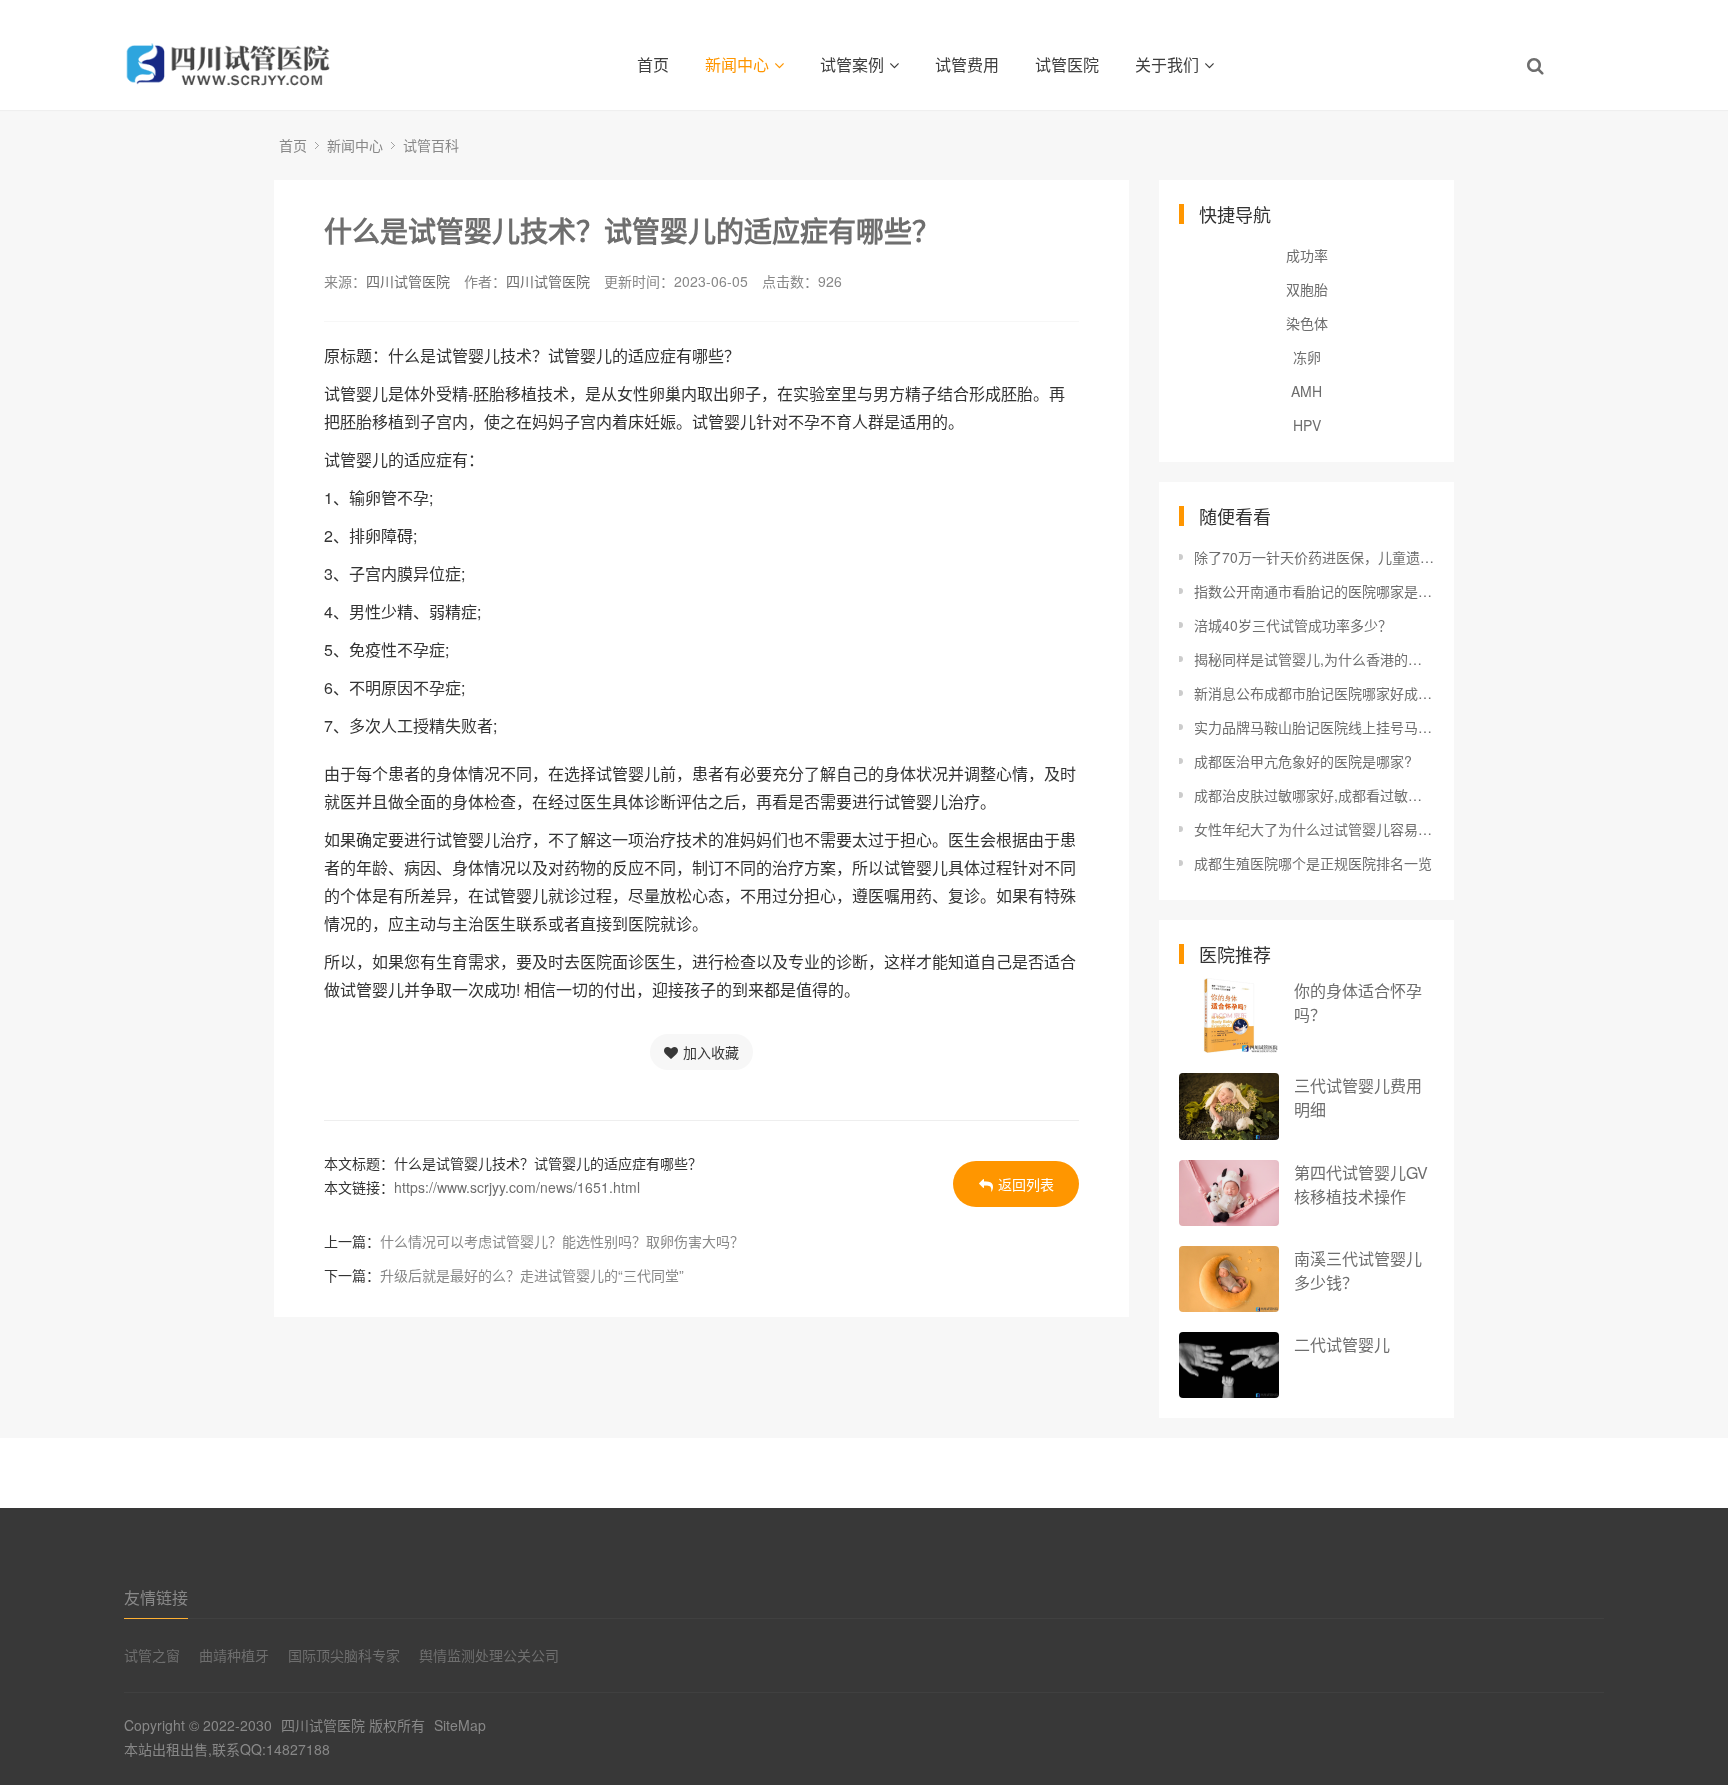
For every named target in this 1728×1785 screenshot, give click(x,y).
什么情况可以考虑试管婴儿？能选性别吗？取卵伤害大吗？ (562, 1241)
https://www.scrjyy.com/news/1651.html (517, 1187)
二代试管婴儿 (1342, 1344)
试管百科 (431, 145)
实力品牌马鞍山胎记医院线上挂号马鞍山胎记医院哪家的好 (1314, 727)
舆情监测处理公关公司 (489, 1655)
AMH (1306, 391)
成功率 (1307, 255)
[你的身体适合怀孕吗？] (1229, 1015)
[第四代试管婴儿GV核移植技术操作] (1229, 1193)
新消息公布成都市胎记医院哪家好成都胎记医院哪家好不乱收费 (1314, 693)
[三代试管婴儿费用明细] (1229, 1106)
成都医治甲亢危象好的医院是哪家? (1303, 761)
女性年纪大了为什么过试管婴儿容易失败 (1314, 829)
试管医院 (1067, 64)
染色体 (1307, 323)
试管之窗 (152, 1655)
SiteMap (460, 1725)
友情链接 (156, 1597)
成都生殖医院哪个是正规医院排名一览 (1313, 863)
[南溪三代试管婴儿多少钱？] (1229, 1278)
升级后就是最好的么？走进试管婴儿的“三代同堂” (532, 1275)
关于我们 (1167, 64)
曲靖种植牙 (234, 1655)
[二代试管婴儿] (1229, 1365)
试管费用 (967, 64)
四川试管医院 (408, 281)
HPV (1307, 425)
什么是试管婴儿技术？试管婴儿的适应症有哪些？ (632, 230)
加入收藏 (711, 1052)
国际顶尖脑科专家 (344, 1655)
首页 (653, 64)
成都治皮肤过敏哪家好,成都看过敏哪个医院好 (1314, 795)
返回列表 (1026, 1184)
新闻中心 (737, 64)
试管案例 (852, 64)
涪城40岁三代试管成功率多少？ (1293, 625)
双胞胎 (1307, 289)
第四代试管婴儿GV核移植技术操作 (1361, 1184)
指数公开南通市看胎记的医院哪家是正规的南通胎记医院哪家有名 (1314, 591)
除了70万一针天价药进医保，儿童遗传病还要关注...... (1314, 557)
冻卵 (1307, 357)
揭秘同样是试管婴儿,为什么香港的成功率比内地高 (1314, 659)
